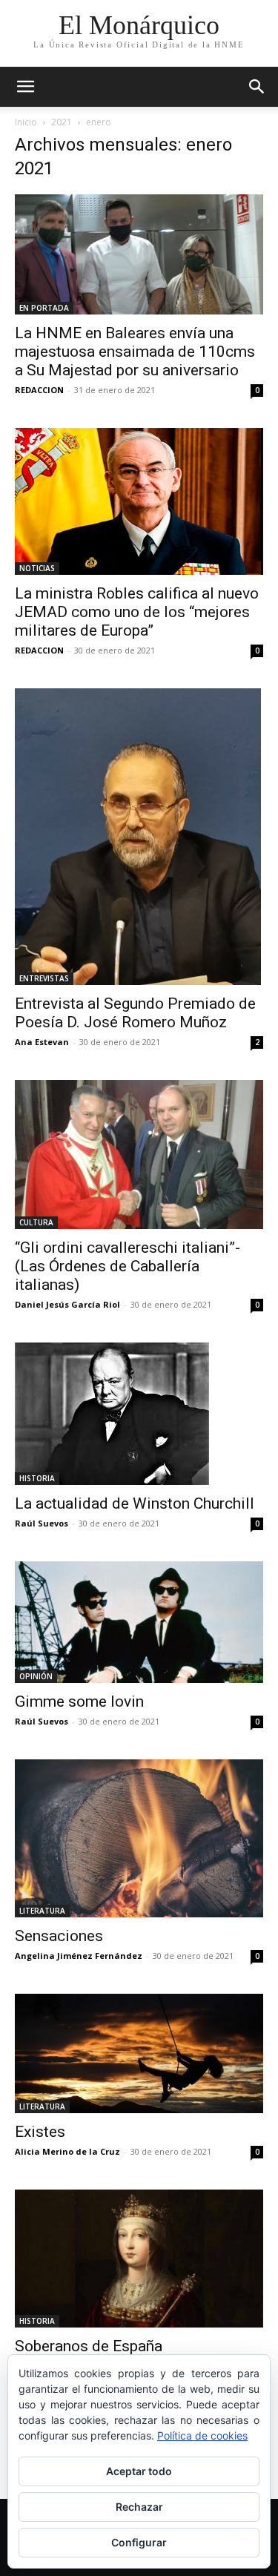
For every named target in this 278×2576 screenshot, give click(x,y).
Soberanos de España (89, 2346)
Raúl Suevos (42, 1523)
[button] (257, 87)
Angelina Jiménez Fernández (79, 1956)
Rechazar (139, 2507)
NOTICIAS (37, 568)
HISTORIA (37, 1478)
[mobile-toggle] (25, 87)
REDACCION (39, 390)
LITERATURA (42, 1911)
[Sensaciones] (139, 1838)
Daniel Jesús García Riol (67, 1304)
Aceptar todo (139, 2471)
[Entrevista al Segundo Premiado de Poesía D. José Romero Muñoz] (139, 837)
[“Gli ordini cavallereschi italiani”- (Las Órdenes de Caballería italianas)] (139, 1154)
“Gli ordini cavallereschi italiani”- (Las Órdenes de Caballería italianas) (128, 1266)
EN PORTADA (44, 308)
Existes (40, 2132)
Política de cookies (202, 2435)
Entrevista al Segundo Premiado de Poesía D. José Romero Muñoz (135, 1013)
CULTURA (36, 1222)
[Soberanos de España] (139, 2259)
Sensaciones (59, 1936)
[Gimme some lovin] (139, 1622)
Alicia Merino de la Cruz (67, 2151)
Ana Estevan (42, 1042)
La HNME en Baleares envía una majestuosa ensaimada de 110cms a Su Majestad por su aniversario (135, 352)
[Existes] (139, 2053)
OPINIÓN (36, 1676)
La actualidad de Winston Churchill (135, 1503)
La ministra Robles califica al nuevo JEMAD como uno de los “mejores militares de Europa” (137, 612)
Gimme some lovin (79, 1702)
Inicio (26, 122)
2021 (62, 122)
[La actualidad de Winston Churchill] (139, 1414)
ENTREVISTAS (44, 978)
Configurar (139, 2542)
